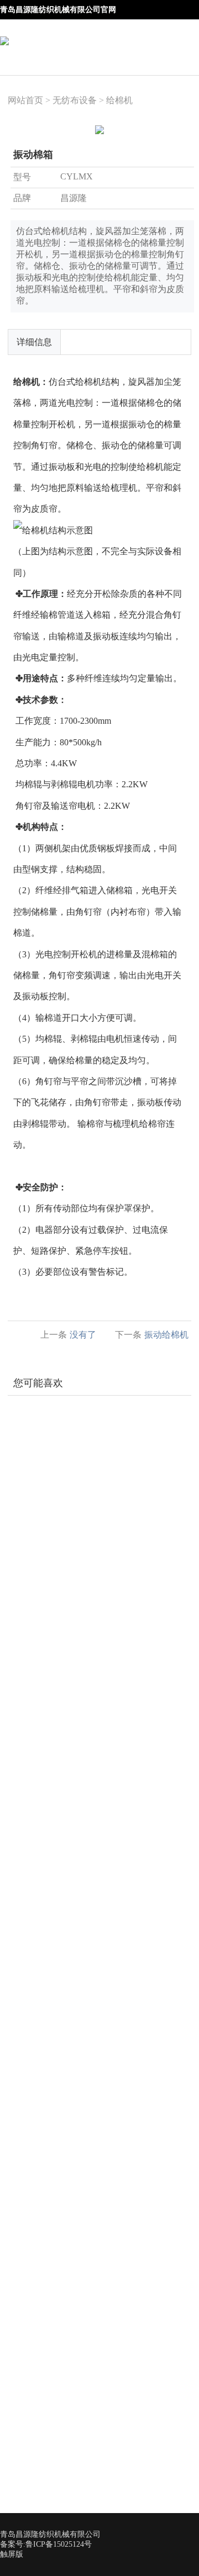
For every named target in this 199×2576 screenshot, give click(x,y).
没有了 (83, 1335)
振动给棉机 (166, 1335)
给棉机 (119, 100)
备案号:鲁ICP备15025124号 (46, 2544)
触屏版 (12, 2554)
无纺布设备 (75, 100)
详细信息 (34, 342)
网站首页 (25, 100)
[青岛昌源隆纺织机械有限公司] (4, 33)
